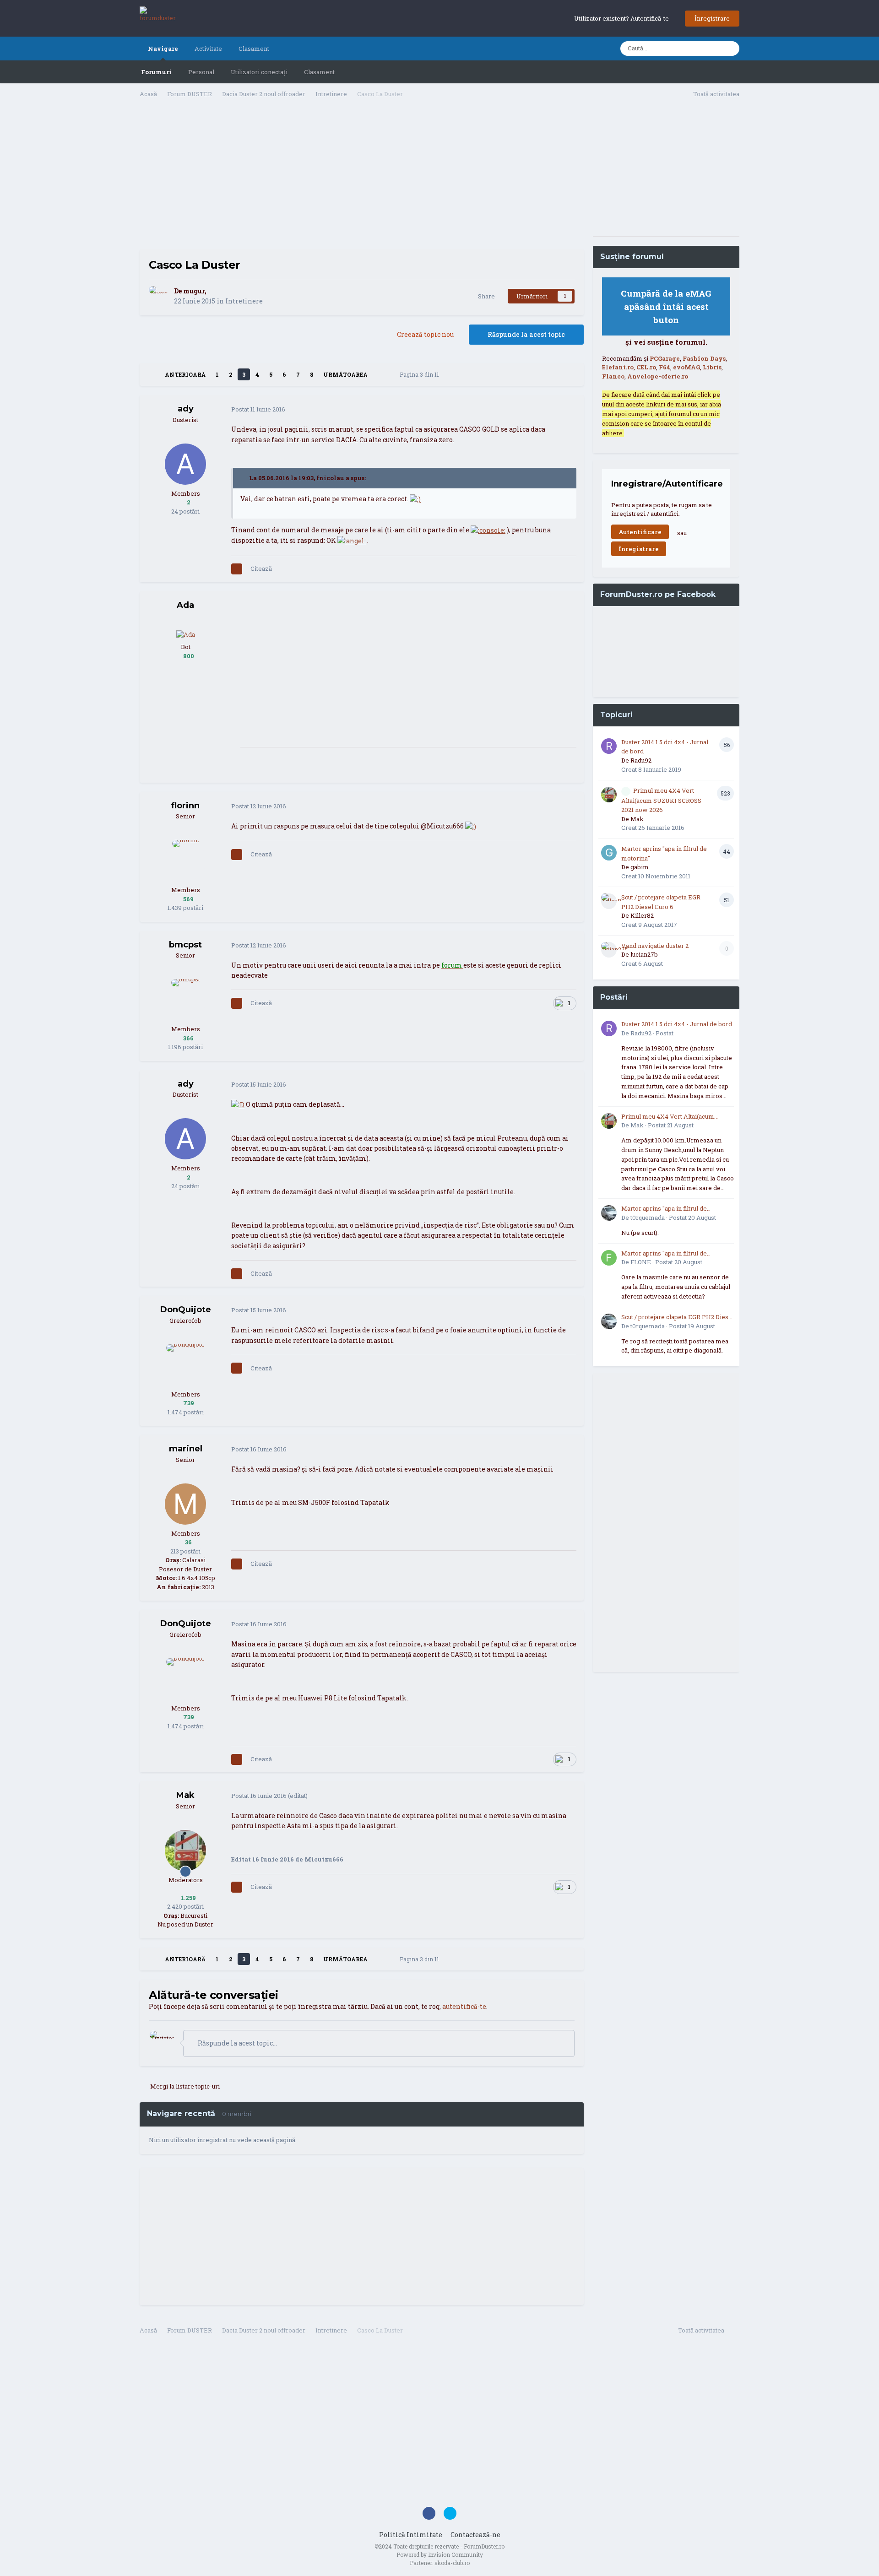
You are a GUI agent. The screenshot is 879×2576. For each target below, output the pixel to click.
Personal (201, 72)
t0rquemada (648, 1218)
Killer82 (642, 915)
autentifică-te (464, 2006)
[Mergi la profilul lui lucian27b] (609, 950)
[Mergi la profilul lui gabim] (609, 853)
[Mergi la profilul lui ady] (185, 464)
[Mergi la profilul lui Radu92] (609, 746)
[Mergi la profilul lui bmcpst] (185, 1000)
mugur (194, 291)
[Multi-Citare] (237, 569)
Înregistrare (712, 18)
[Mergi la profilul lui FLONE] (609, 1258)
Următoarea (345, 374)
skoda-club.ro (452, 2563)
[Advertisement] (362, 177)
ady (186, 409)
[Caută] (730, 49)
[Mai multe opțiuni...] (567, 410)
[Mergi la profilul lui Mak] (185, 1851)
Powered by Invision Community (440, 2554)
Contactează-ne (475, 2535)
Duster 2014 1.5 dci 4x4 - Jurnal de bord (677, 1024)
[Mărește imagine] (415, 499)
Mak (185, 1795)
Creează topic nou (425, 334)
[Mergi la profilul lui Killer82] (609, 901)
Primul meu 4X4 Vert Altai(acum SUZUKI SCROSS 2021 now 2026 (661, 800)
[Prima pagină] (152, 374)
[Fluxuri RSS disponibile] (734, 2332)
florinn (185, 806)
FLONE (641, 1262)
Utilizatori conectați (259, 72)
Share (485, 296)
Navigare (163, 49)
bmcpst (185, 945)
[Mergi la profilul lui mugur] (159, 296)
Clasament (319, 72)
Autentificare (640, 532)
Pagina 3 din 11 (421, 374)
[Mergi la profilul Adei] (186, 634)
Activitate (208, 49)
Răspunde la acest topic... (237, 2043)
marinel (186, 1449)
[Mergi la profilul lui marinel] (185, 1504)
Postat (258, 409)
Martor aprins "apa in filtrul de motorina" (664, 1209)
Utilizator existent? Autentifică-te (623, 18)
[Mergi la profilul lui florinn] (185, 860)
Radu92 (641, 760)
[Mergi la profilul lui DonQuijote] (185, 1365)
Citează (261, 568)
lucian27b (644, 954)
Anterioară (185, 374)
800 (188, 656)
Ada (185, 605)
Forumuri (156, 72)
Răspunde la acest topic (526, 334)
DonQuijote (186, 1310)
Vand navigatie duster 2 (655, 946)
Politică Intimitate (411, 2535)
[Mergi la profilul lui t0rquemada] (609, 1213)
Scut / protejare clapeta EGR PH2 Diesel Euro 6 (678, 1317)
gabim (640, 867)
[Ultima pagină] (380, 374)
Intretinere (244, 301)
